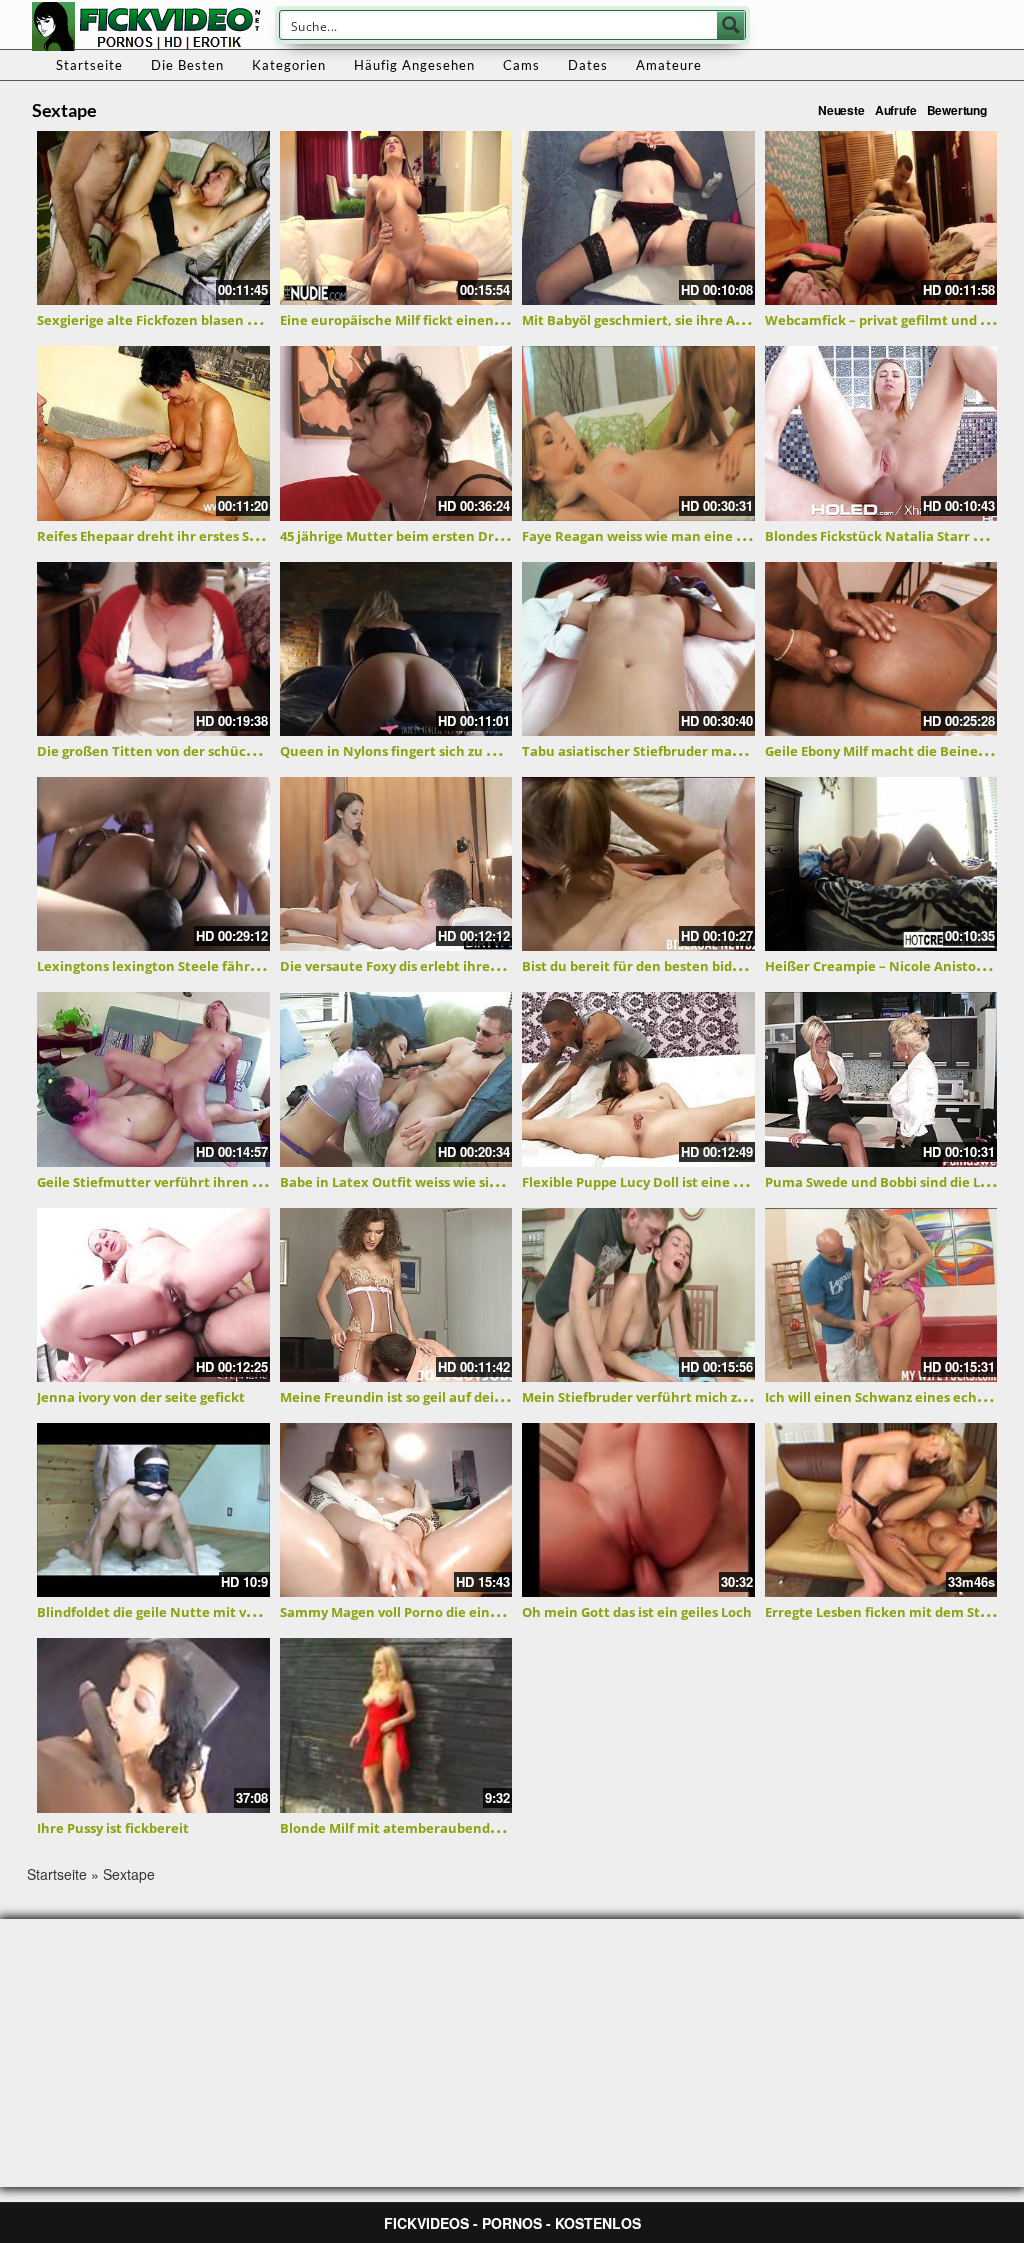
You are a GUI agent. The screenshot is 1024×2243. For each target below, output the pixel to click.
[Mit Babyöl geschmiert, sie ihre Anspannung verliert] (638, 218)
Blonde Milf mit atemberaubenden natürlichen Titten (456, 1828)
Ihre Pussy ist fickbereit (113, 1828)
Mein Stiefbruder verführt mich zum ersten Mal (677, 1397)
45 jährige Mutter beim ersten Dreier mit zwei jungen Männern (485, 536)
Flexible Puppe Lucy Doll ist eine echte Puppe (668, 1182)
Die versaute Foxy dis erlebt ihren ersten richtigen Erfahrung (478, 966)
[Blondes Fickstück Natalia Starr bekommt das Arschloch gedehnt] (881, 433)
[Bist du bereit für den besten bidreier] (638, 864)
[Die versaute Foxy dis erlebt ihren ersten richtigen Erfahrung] (396, 864)
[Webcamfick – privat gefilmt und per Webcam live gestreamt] (881, 218)
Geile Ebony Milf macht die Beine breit (889, 751)
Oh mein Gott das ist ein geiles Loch (637, 1612)
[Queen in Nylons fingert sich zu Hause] (396, 649)
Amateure (669, 65)
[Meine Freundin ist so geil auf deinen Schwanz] (396, 1295)
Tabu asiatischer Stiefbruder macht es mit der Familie (697, 751)
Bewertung (957, 110)
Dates (588, 65)
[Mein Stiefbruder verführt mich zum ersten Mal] (638, 1295)
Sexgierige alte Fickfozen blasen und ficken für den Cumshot (233, 320)
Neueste (841, 110)
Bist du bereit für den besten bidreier (643, 966)
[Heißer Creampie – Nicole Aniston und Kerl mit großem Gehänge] (881, 864)
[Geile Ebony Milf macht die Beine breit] (881, 649)
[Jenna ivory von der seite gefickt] (153, 1295)
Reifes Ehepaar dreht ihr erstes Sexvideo (168, 536)
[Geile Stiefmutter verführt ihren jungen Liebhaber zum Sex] (153, 1079)
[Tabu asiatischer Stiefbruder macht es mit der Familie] (638, 649)
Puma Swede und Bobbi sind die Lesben (892, 1182)
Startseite (89, 65)
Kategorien (289, 65)
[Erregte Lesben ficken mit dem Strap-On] (881, 1510)
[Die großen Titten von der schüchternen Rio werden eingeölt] (153, 649)
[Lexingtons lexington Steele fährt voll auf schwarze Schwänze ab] (153, 864)
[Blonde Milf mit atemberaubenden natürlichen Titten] (396, 1725)
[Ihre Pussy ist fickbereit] (153, 1725)
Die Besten (187, 65)
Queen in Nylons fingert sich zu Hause (403, 751)
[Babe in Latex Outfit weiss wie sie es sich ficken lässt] (396, 1079)
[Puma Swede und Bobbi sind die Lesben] (881, 1079)
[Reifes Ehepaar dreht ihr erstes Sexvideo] (153, 433)
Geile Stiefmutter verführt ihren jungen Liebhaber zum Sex (230, 1182)
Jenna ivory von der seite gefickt (141, 1397)
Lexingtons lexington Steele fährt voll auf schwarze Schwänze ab (247, 966)
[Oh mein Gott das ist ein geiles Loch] (638, 1510)
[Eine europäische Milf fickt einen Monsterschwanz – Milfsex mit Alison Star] (396, 218)
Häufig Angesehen (414, 65)
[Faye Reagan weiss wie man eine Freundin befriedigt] (638, 433)
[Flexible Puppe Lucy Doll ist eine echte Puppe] (638, 1079)
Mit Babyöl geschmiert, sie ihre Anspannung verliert (691, 320)
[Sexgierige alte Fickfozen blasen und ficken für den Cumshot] (153, 218)
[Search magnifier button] (731, 25)
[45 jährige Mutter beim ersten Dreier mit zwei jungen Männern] (396, 433)
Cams (521, 65)
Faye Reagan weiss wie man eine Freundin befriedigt (692, 536)
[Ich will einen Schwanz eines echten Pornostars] (881, 1295)
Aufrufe (896, 110)
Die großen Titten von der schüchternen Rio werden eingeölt (236, 751)
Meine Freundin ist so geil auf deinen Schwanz (430, 1397)
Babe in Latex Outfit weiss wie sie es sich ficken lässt (450, 1182)
